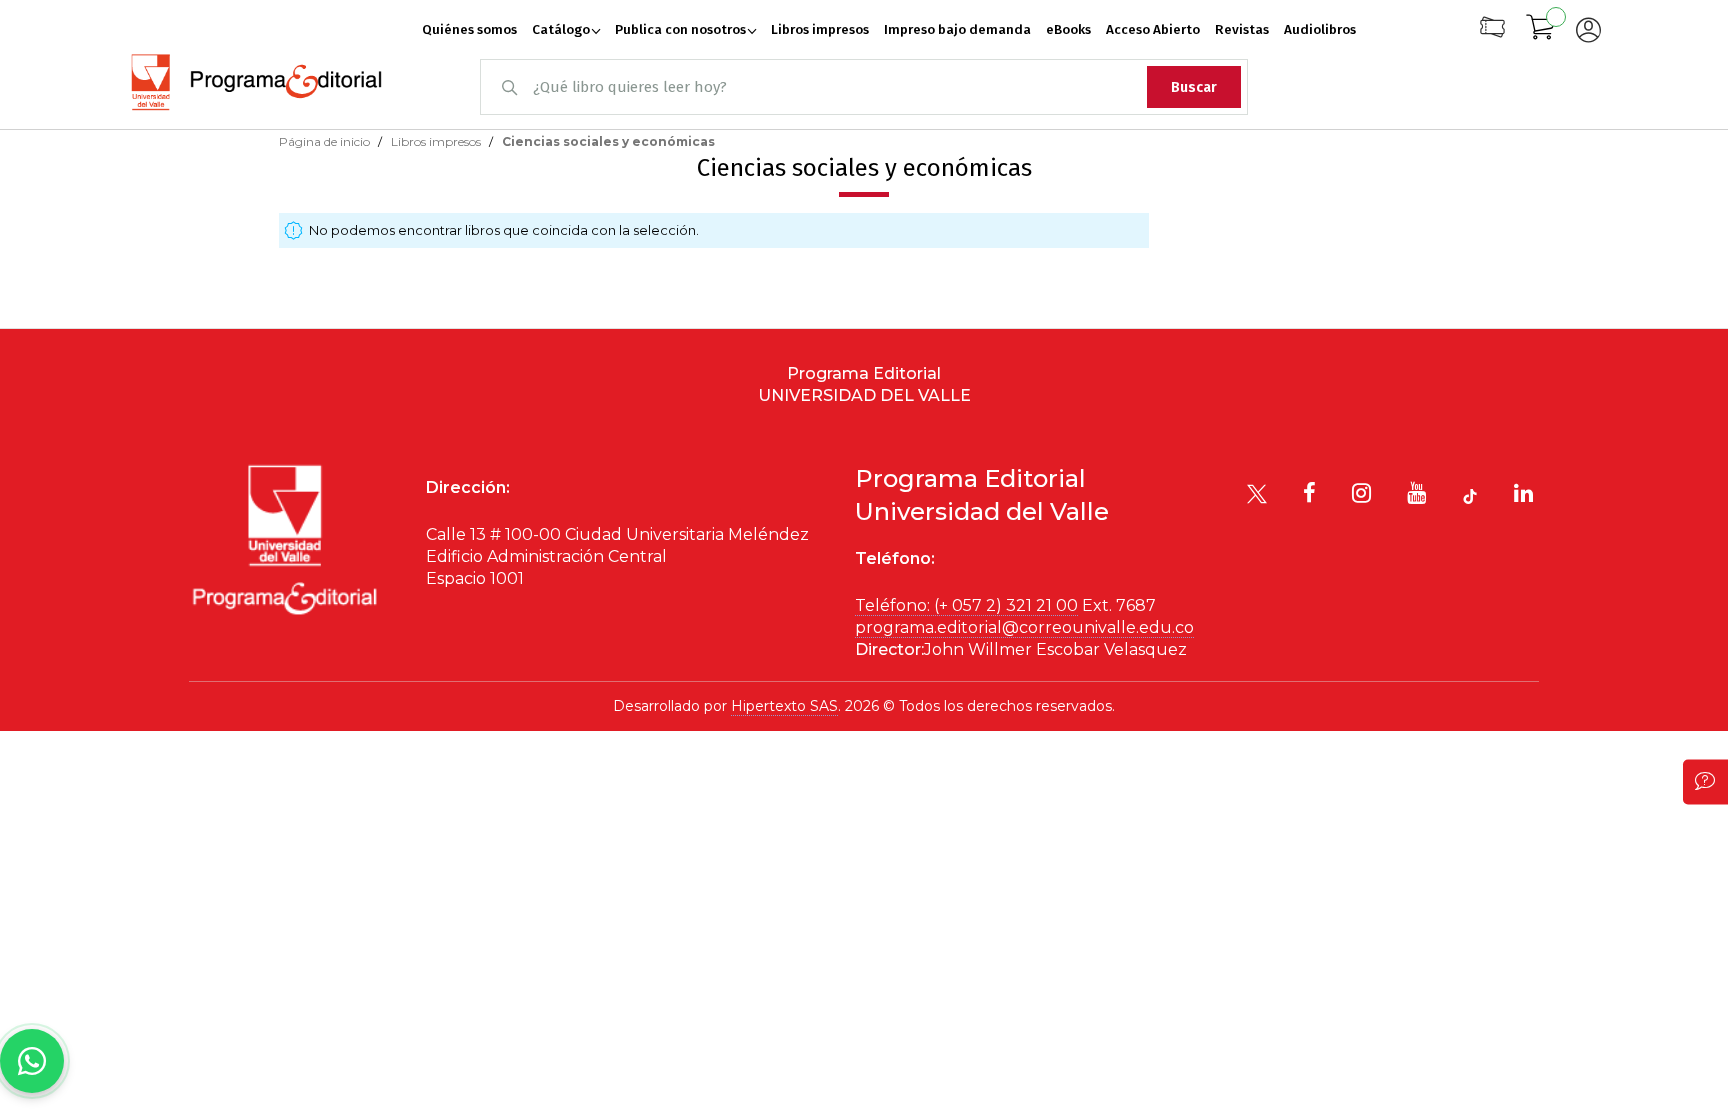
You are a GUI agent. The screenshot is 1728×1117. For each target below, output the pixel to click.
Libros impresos (437, 141)
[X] (1257, 494)
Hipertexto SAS (784, 706)
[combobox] (864, 87)
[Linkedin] (1523, 493)
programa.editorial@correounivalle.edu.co (1024, 627)
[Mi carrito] (1541, 30)
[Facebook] (1309, 493)
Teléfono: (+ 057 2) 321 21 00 (966, 605)
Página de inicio (326, 141)
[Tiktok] (1470, 496)
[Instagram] (1361, 493)
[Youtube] (1416, 493)
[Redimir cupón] (1492, 34)
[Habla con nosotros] (32, 1061)
